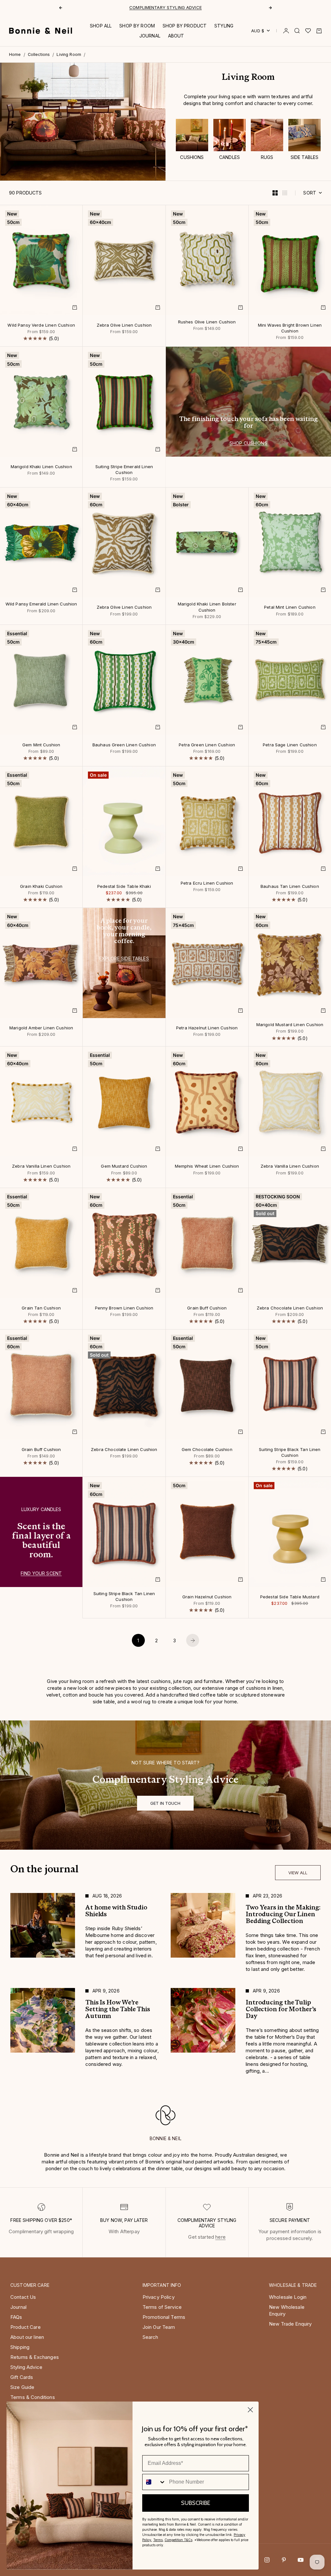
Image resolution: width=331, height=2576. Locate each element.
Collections (39, 54)
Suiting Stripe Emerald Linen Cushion (124, 470)
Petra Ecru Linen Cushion (207, 883)
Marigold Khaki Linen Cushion (41, 467)
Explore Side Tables (124, 958)
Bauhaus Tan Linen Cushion (290, 887)
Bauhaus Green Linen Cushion (124, 745)
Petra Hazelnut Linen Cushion (207, 1028)
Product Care (26, 2327)
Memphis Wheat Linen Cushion (207, 1167)
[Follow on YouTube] (301, 2560)
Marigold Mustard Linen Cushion (290, 1025)
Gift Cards (22, 2377)
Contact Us (23, 2297)
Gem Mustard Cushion (124, 1167)
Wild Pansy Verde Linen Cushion (41, 325)
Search (150, 2337)
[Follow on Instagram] (267, 2560)
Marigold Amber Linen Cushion (41, 1028)
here (220, 2237)
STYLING (224, 26)
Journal (18, 2307)
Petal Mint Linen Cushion (290, 608)
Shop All (101, 26)
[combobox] (154, 2482)
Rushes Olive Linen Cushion (207, 322)
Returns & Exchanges (35, 2357)
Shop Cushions (248, 443)
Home (15, 54)
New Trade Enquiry (290, 2324)
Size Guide (22, 2387)
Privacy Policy (159, 2297)
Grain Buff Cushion (207, 1308)
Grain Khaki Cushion (41, 887)
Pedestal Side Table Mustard (290, 1597)
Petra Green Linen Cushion (207, 745)
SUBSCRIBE (196, 2503)
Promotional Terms (164, 2317)
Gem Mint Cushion (41, 745)
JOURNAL (150, 36)
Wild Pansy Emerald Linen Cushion (41, 605)
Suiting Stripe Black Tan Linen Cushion (290, 1453)
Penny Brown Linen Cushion (124, 1308)
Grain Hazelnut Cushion (207, 1597)
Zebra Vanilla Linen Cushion (41, 1167)
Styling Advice (26, 2367)
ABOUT (176, 36)
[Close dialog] (250, 2410)
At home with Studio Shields (166, 7)
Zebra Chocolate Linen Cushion (290, 1308)
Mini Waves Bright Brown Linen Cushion (290, 328)
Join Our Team (159, 2327)
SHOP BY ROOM (137, 26)
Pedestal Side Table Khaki (124, 887)
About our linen (27, 2337)
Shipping (20, 2347)
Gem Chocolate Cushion (207, 1450)
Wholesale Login (288, 2297)
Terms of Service (162, 2307)
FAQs (16, 2317)
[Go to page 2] (193, 1640)
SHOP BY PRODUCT (185, 26)
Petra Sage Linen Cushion (290, 745)
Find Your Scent (41, 1573)
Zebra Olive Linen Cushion (124, 325)
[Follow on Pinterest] (284, 2560)
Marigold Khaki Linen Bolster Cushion (207, 608)
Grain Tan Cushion (41, 1308)
